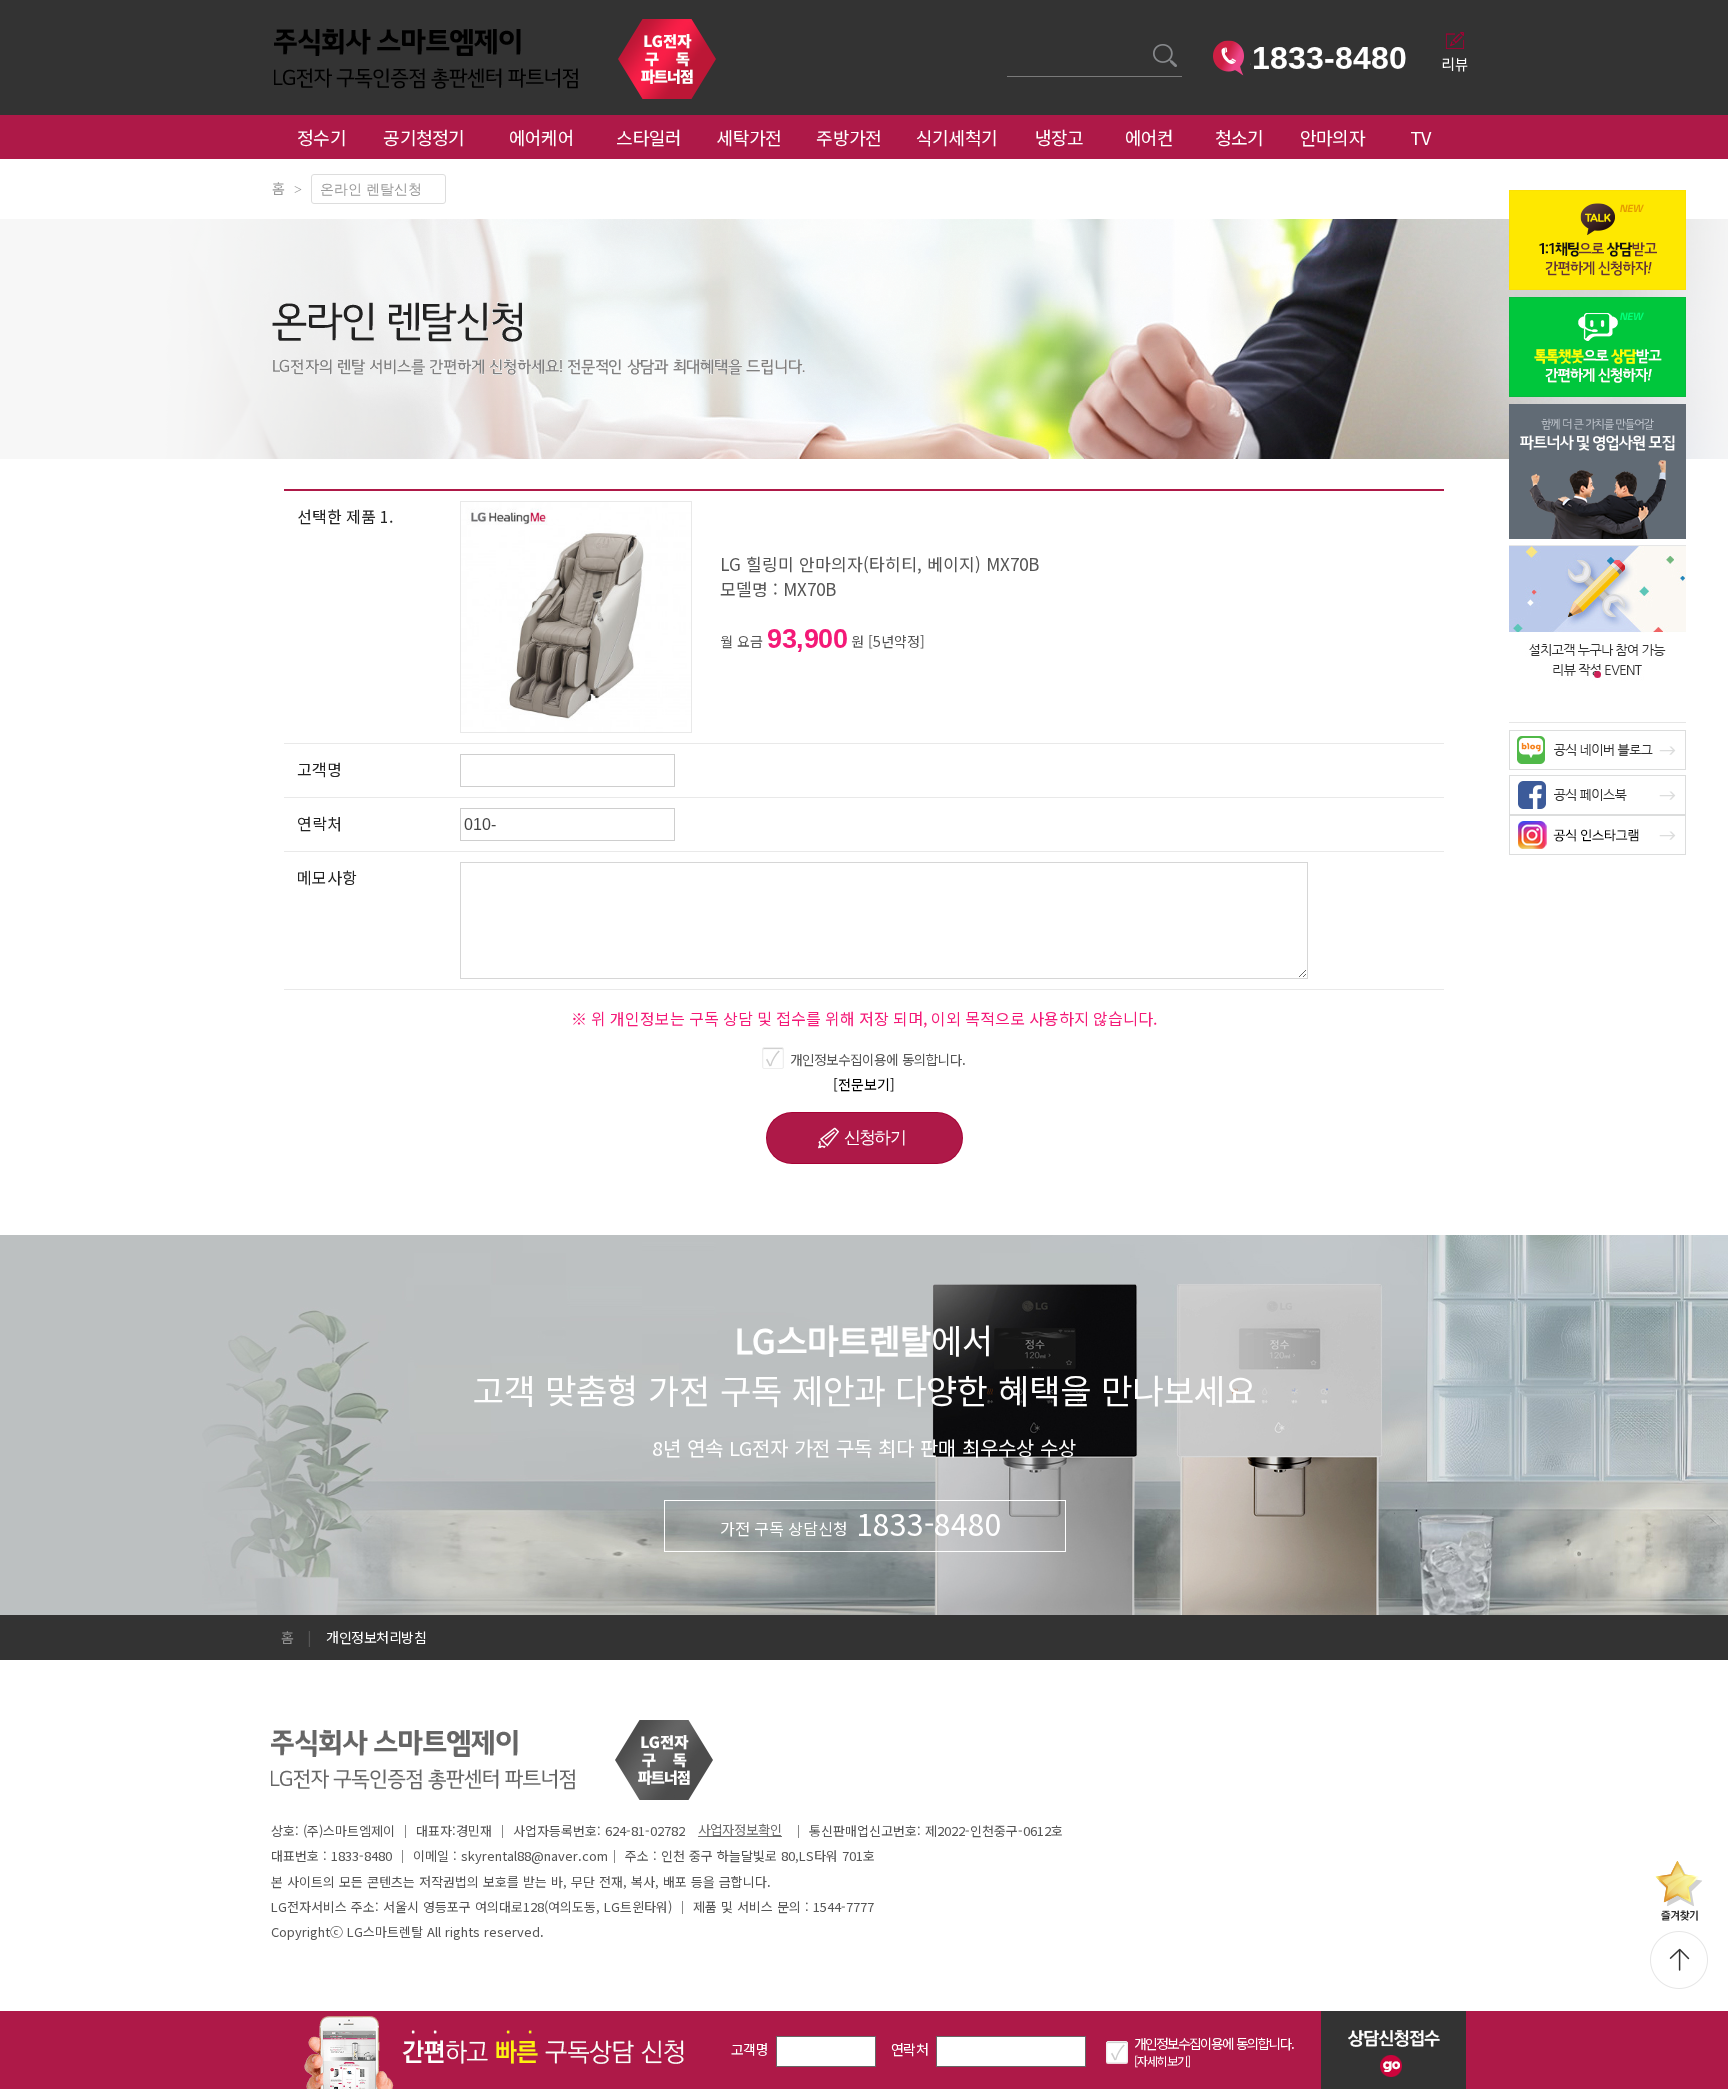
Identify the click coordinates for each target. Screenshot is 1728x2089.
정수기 (321, 137)
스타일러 (648, 137)
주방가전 (848, 137)
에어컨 (1149, 137)
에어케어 (541, 137)
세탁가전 (748, 137)
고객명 (749, 2049)
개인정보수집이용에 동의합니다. (878, 1059)
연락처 (909, 2049)
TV (1420, 137)
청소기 (1239, 137)
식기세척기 (957, 137)
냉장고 (1059, 137)
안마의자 (1337, 137)
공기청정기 (424, 137)
